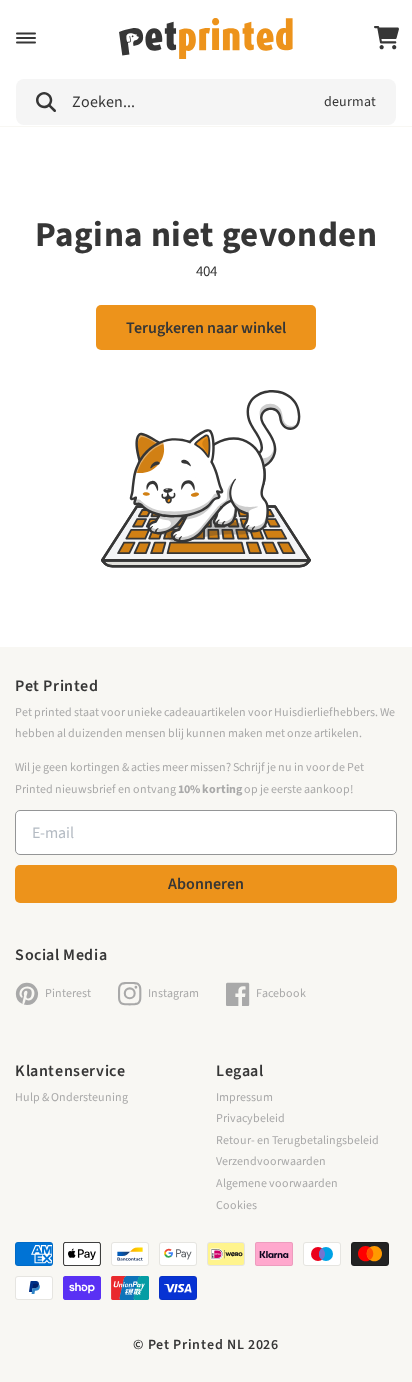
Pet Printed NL (196, 1345)
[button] (26, 38)
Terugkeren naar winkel (206, 328)
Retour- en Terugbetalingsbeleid (297, 1140)
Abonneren (206, 884)
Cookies (236, 1205)
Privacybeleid (250, 1118)
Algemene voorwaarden (277, 1183)
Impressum (244, 1097)
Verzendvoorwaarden (271, 1161)
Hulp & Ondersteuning (71, 1097)
